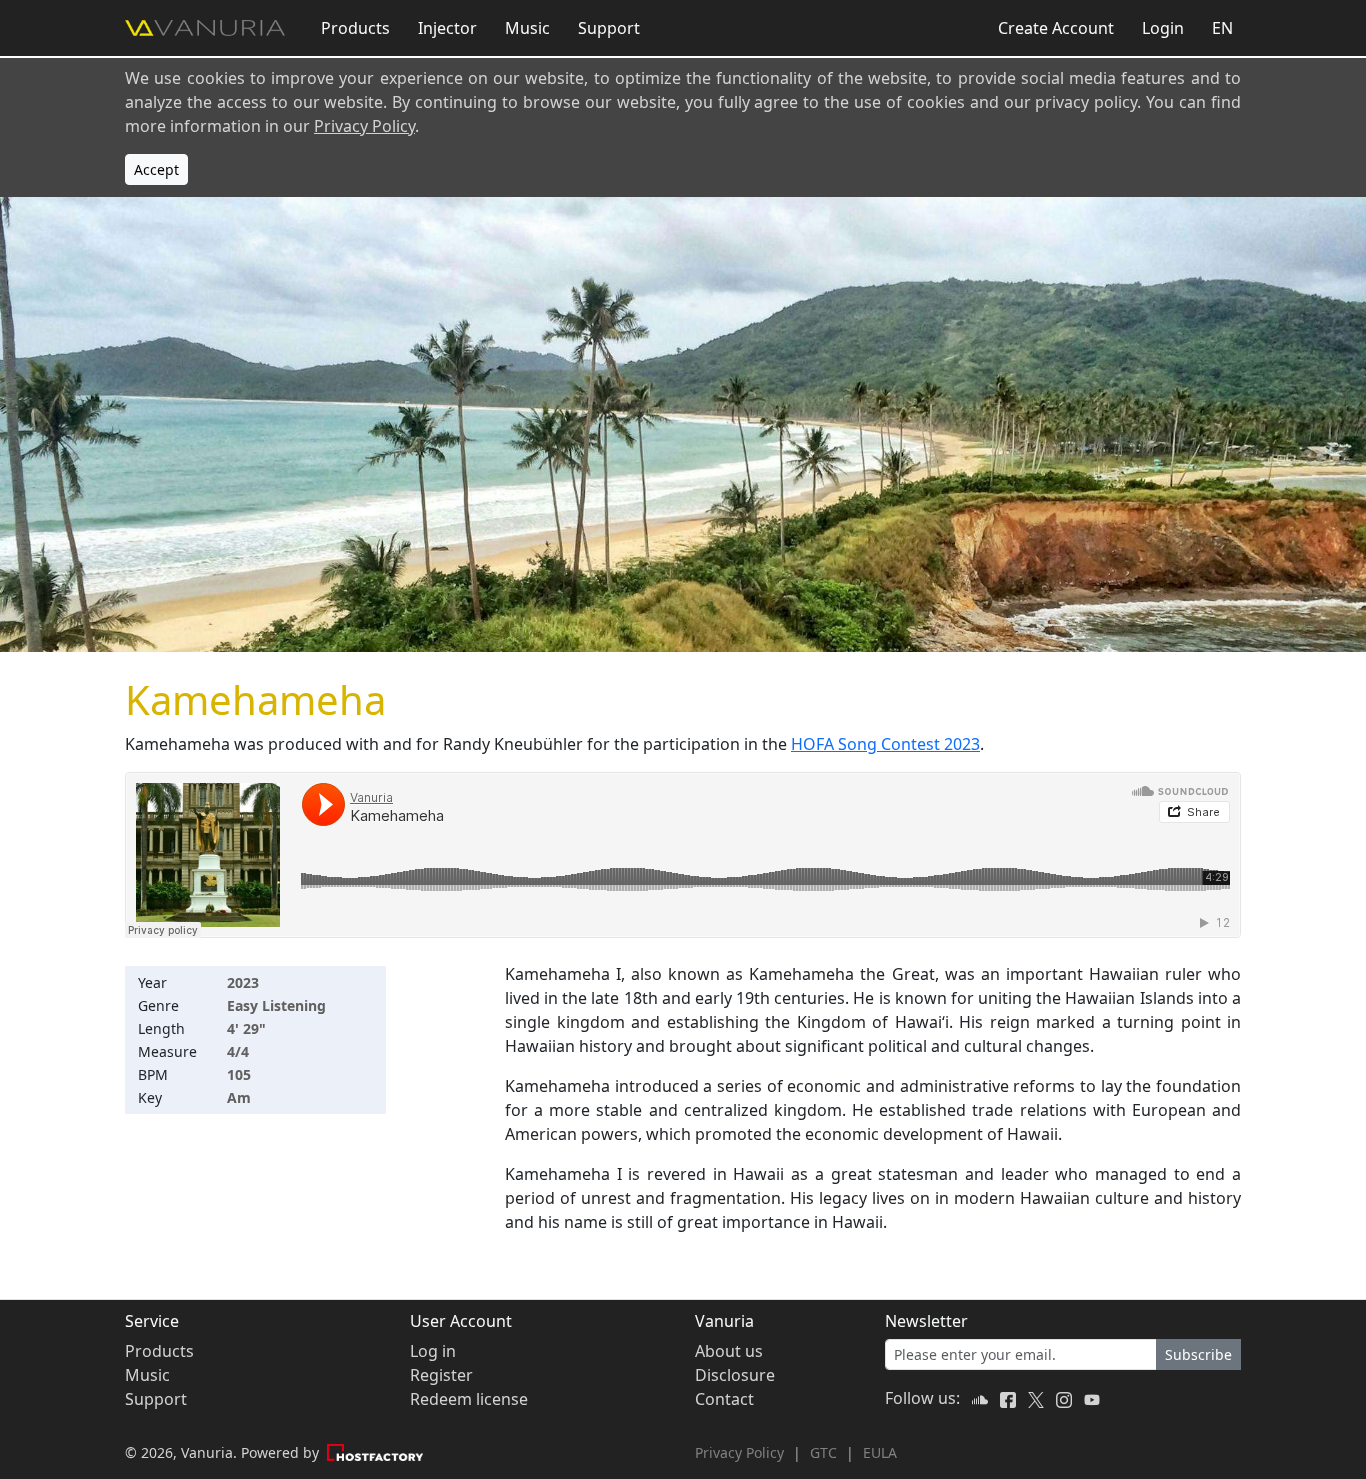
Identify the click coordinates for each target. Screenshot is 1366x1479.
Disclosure (735, 1375)
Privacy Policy (364, 126)
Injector (447, 28)
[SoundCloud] (982, 1398)
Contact (724, 1399)
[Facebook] (1010, 1398)
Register (441, 1375)
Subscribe (1198, 1354)
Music (527, 28)
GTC (823, 1452)
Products (355, 28)
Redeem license (469, 1399)
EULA (880, 1452)
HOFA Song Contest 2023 (885, 744)
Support (609, 28)
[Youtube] (1092, 1398)
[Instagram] (1066, 1398)
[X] (1038, 1398)
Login (1163, 28)
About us (729, 1351)
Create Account (1056, 28)
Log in (433, 1351)
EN (1222, 28)
